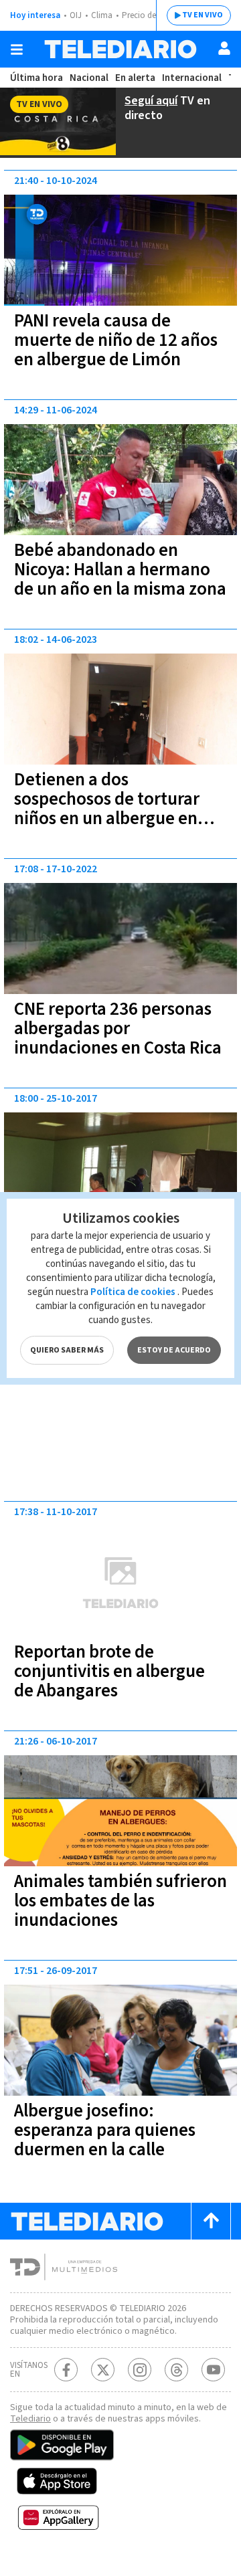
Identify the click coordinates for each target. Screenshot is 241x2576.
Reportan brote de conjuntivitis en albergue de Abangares (109, 1671)
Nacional (89, 78)
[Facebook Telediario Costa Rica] (66, 2370)
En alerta (135, 78)
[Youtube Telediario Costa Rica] (213, 2370)
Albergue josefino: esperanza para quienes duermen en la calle (105, 2130)
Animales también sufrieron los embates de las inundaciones (120, 1901)
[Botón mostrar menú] (17, 49)
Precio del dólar (151, 15)
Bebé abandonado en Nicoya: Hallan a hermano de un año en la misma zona (120, 570)
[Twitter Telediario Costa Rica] (103, 2370)
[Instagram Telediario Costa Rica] (140, 2370)
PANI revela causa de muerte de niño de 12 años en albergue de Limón (116, 340)
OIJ (76, 15)
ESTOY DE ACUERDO (174, 1350)
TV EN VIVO (203, 15)
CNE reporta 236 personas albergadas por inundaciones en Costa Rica (118, 1028)
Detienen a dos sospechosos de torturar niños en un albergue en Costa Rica (107, 809)
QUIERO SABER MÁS (67, 1350)
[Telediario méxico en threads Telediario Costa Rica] (176, 2370)
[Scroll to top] (211, 2221)
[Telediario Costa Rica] (120, 49)
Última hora (36, 78)
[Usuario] (224, 48)
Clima (102, 15)
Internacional (192, 78)
